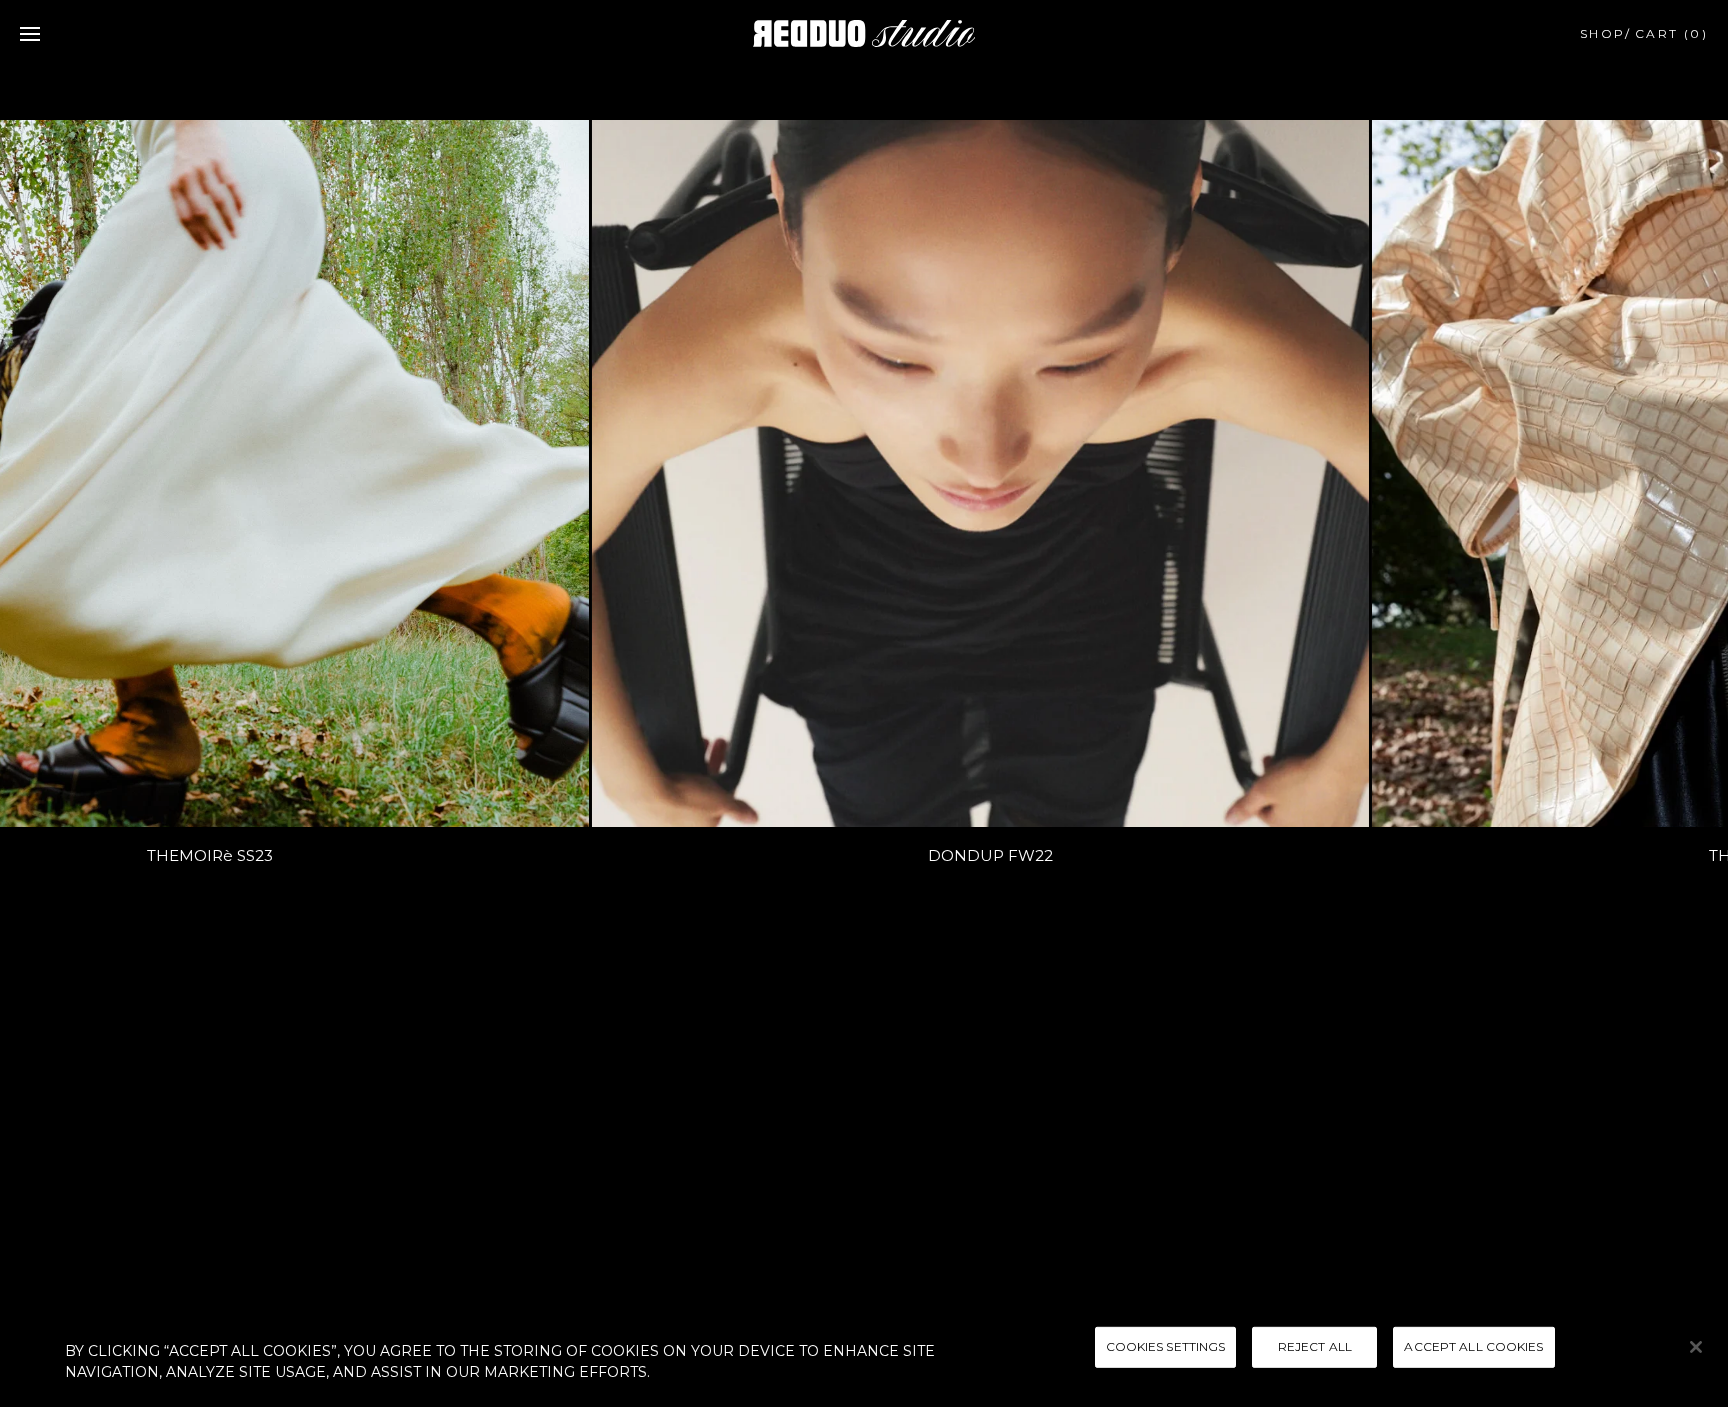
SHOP (1603, 33)
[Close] (1696, 1347)
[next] (1688, 482)
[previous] (40, 482)
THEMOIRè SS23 (181, 855)
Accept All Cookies (1473, 1346)
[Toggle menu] (30, 34)
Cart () (1671, 33)
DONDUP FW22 (961, 855)
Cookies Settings (1166, 1346)
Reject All (1315, 1346)
